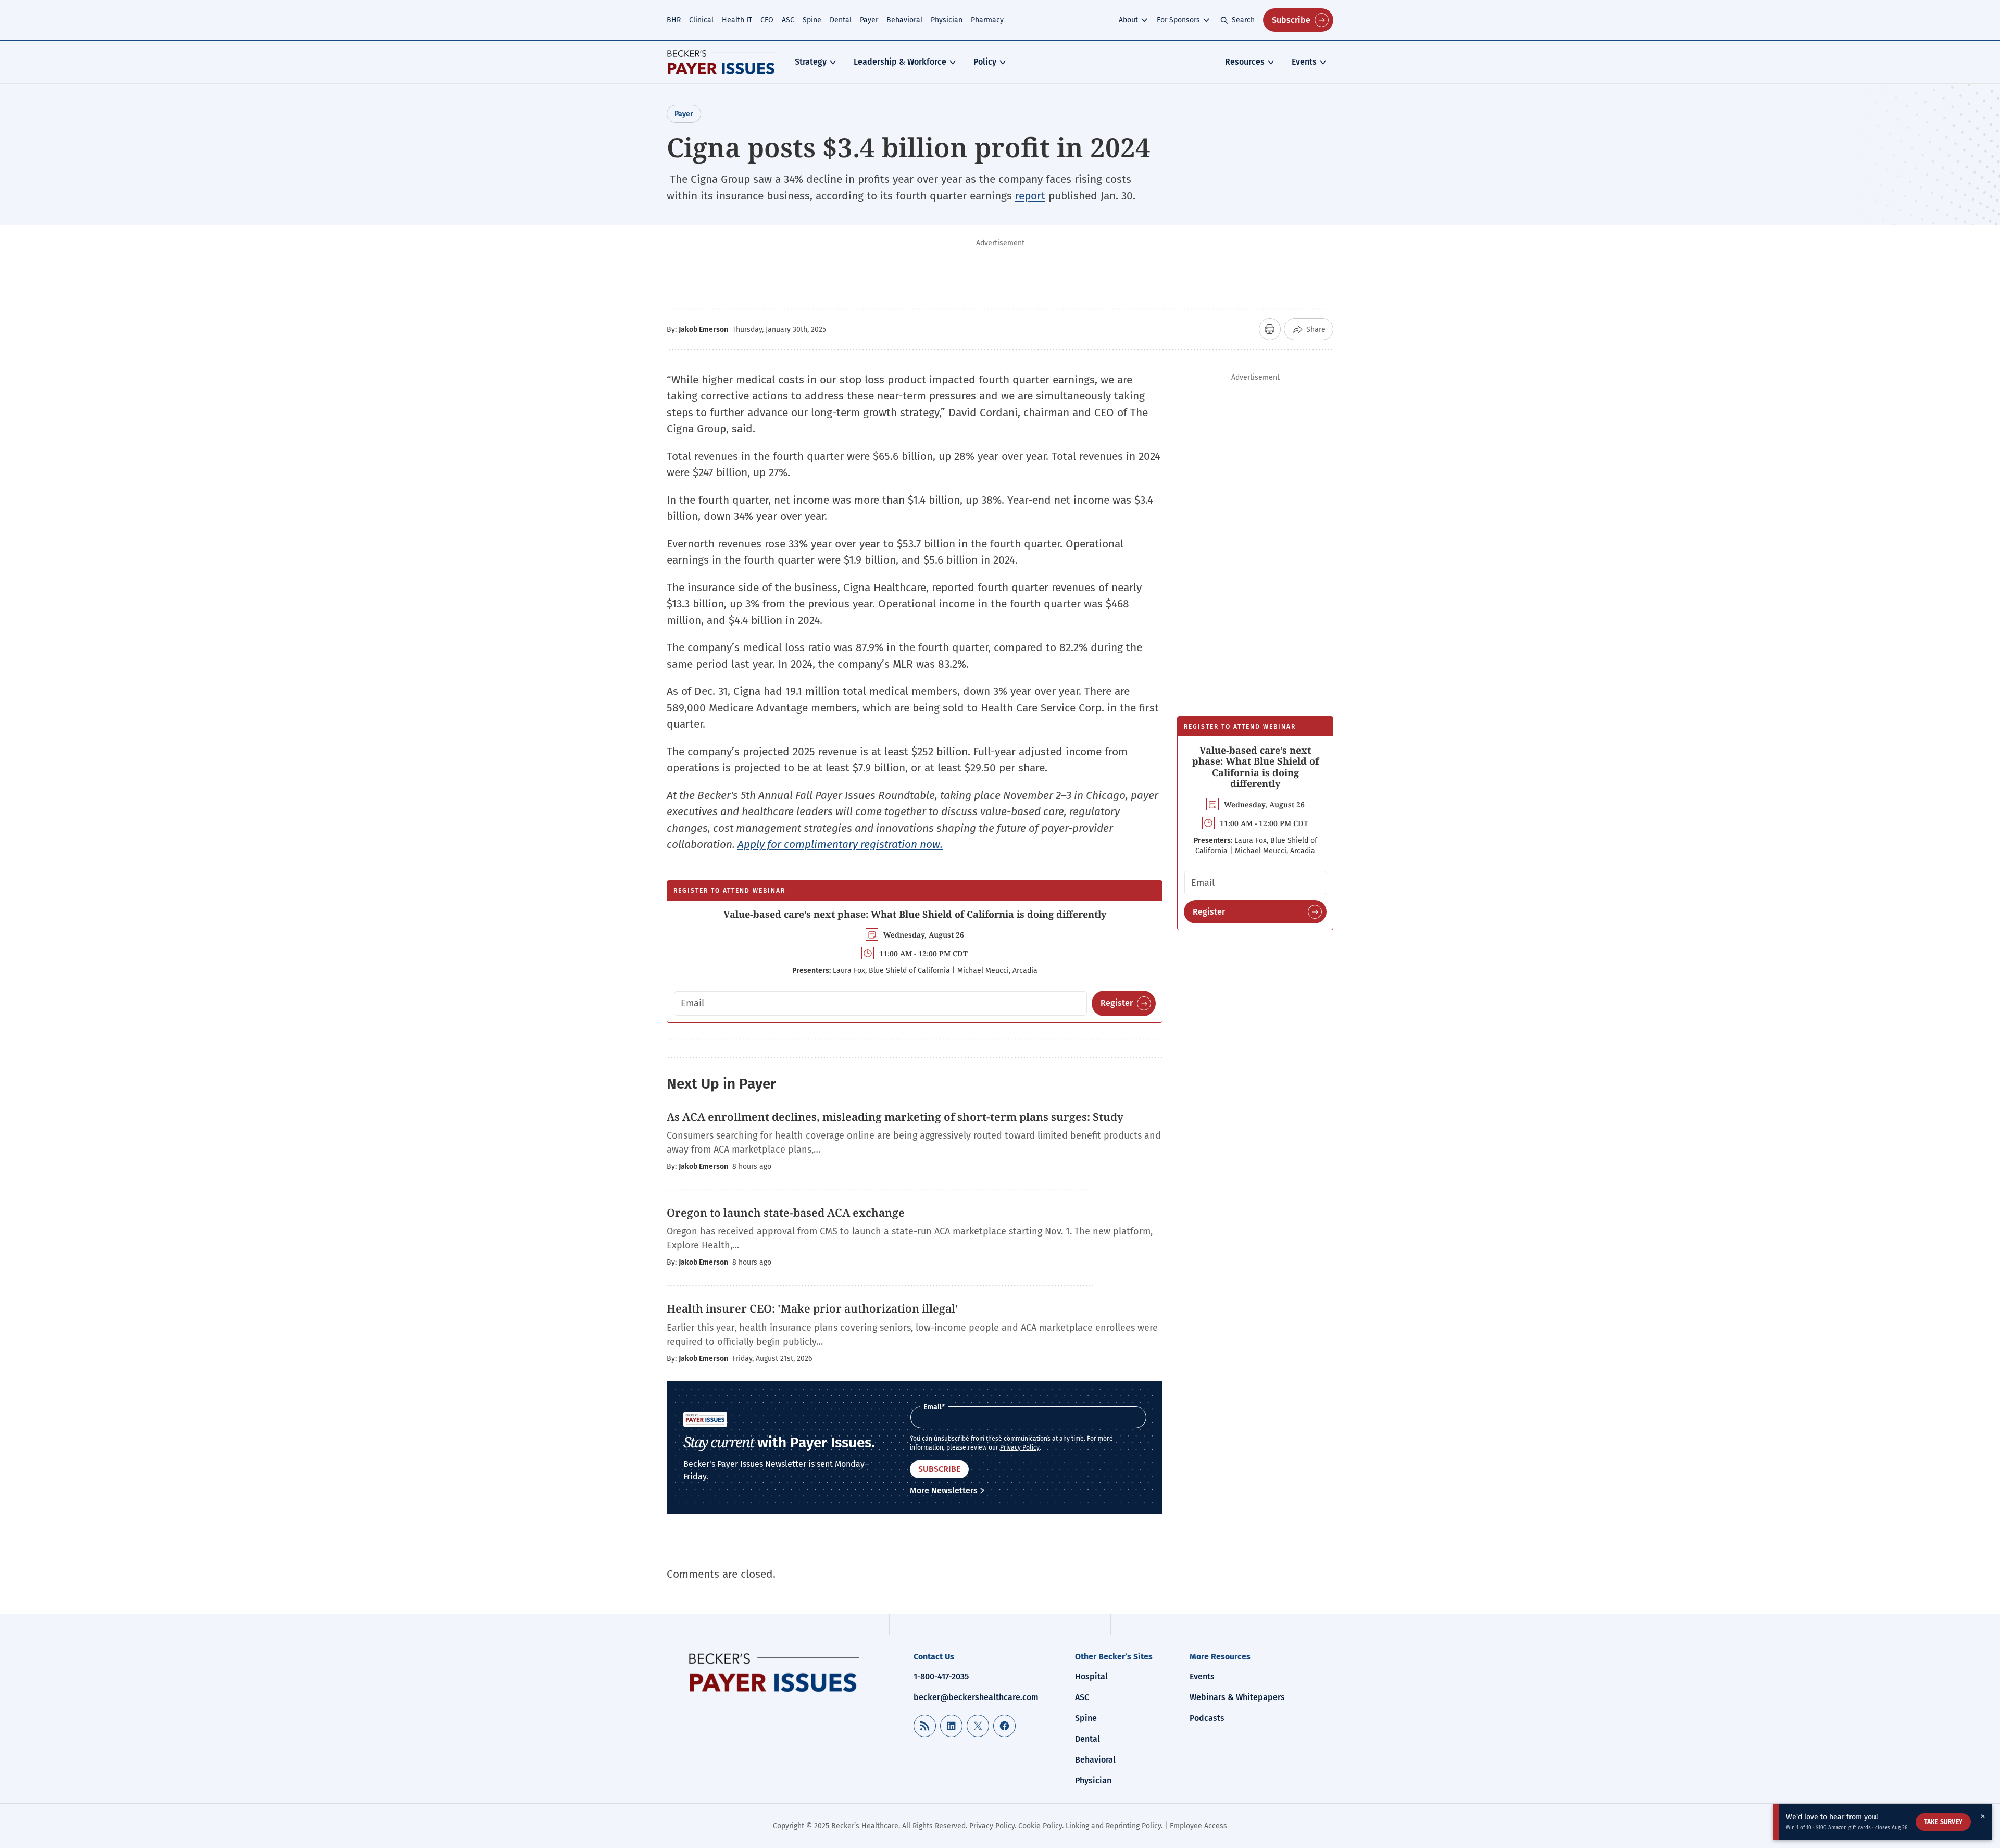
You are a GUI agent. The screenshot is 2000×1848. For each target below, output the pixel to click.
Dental (841, 20)
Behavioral (904, 20)
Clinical (701, 20)
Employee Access (1198, 1826)
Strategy (811, 62)
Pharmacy (987, 20)
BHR (674, 20)
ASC (788, 20)
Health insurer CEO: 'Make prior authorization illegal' (813, 1308)
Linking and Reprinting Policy (1113, 1826)
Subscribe (1291, 20)
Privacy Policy (1020, 1447)
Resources (1245, 62)
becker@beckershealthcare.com (976, 1697)
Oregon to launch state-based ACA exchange (786, 1213)
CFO (767, 20)
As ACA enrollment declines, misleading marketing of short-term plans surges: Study (896, 1117)
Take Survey (1943, 1822)
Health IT (737, 20)
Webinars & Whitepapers (1237, 1697)
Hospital (1091, 1676)
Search (1243, 20)
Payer (869, 20)
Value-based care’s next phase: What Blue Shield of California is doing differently (915, 914)
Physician (947, 20)
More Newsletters (944, 1490)
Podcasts (1207, 1718)
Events (1304, 62)
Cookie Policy (1040, 1826)
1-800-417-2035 (941, 1676)
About (1128, 20)
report (1030, 196)
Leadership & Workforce (900, 62)
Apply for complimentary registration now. (840, 844)
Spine (812, 20)
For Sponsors (1178, 20)
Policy (985, 62)
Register (1117, 1003)
